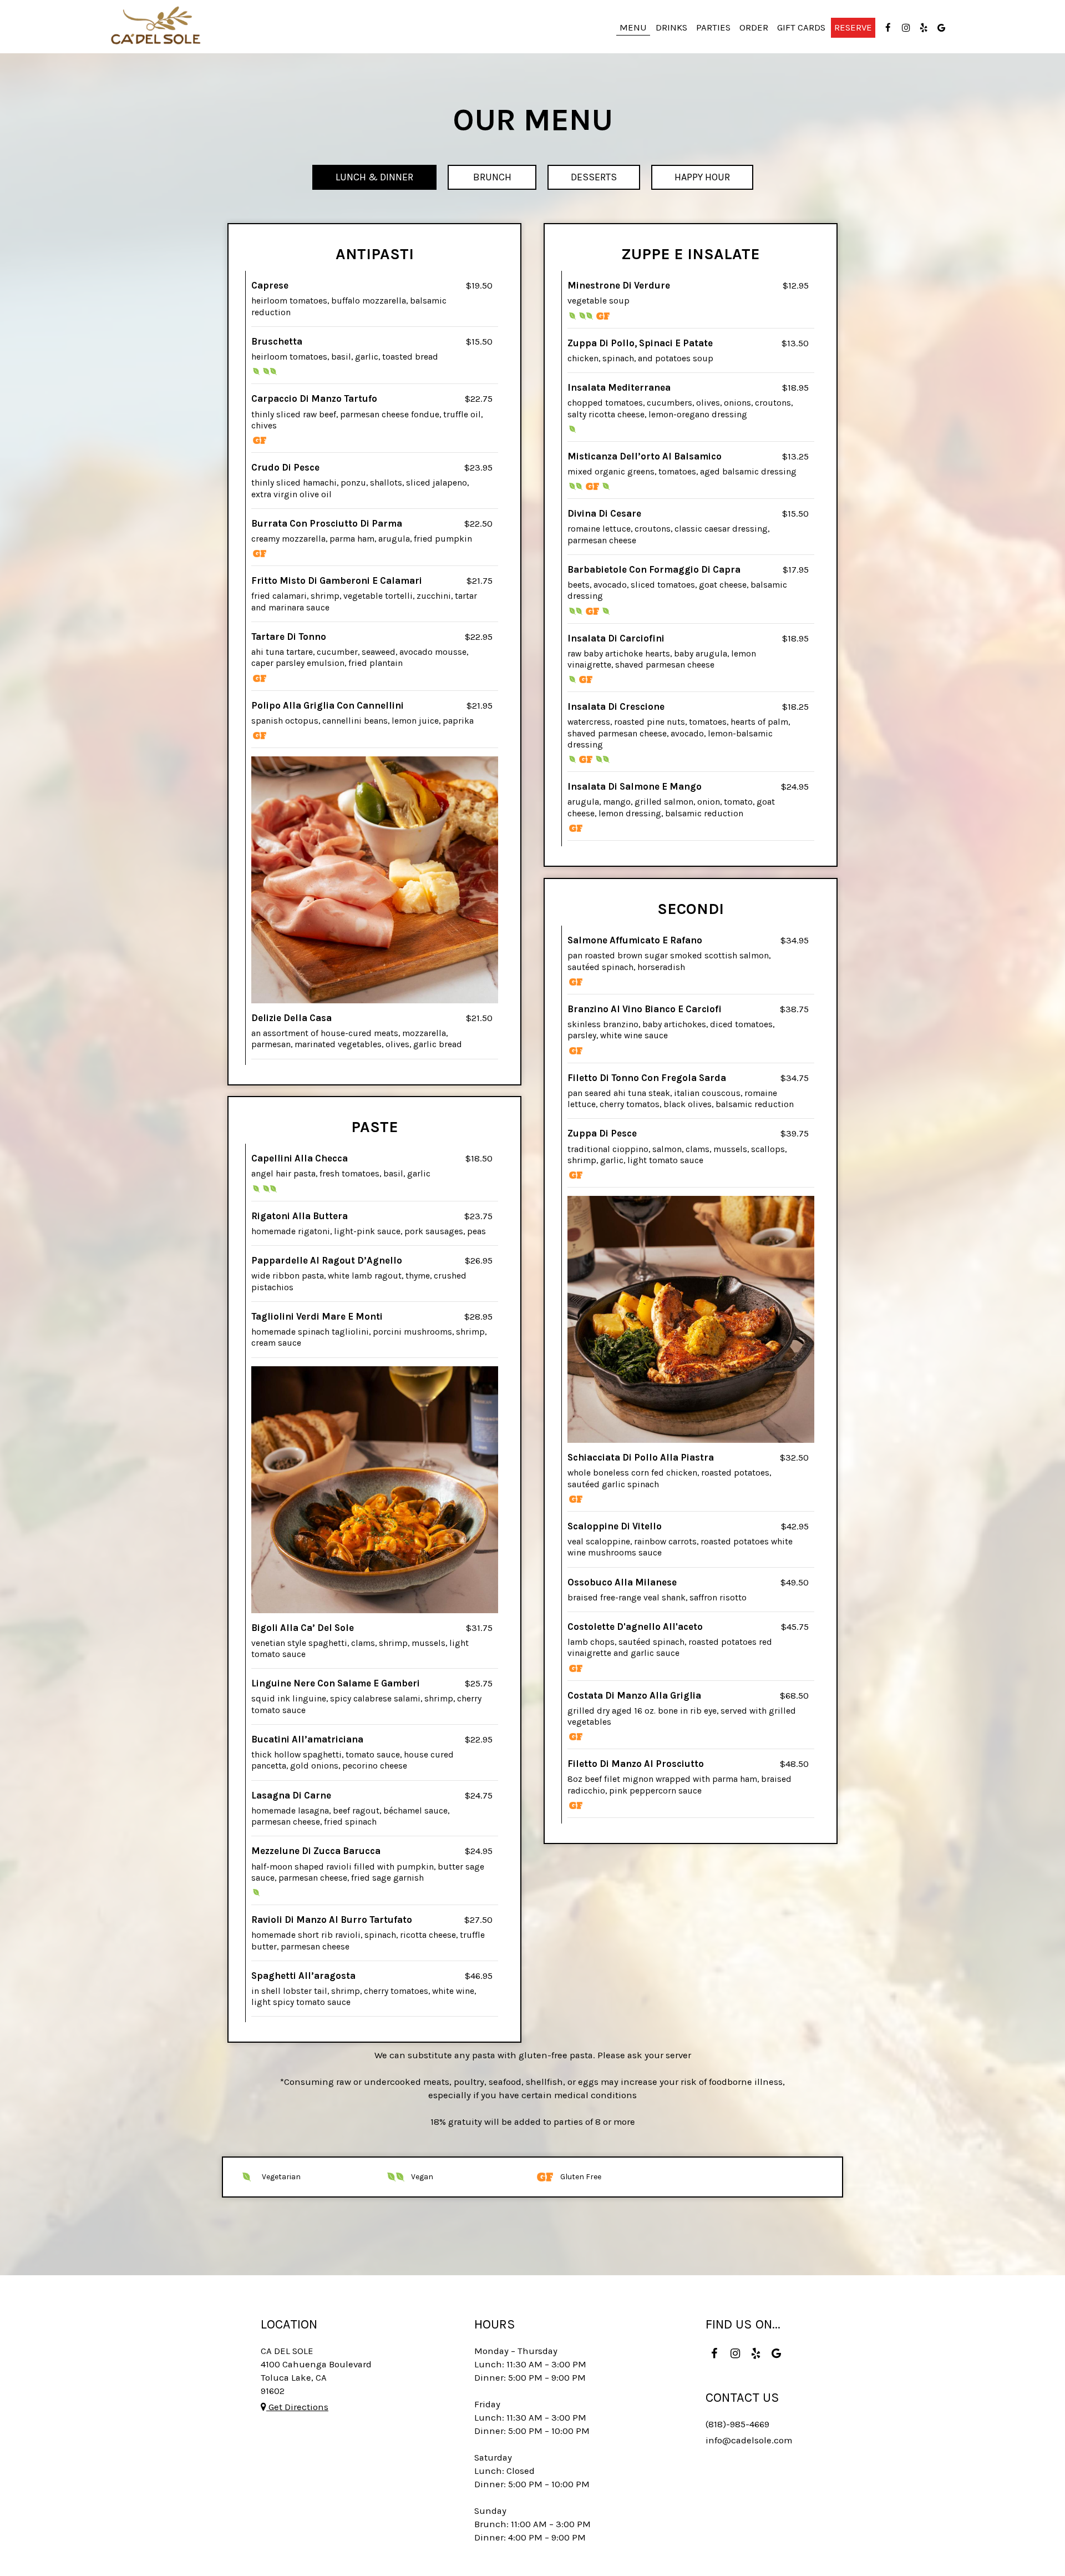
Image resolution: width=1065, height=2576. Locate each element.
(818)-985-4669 (737, 2424)
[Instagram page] (906, 28)
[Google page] (941, 28)
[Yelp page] (924, 28)
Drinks (671, 27)
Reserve (853, 27)
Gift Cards (801, 27)
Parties (713, 27)
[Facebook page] (888, 28)
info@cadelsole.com (749, 2440)
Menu (633, 27)
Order (754, 27)
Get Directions (297, 2407)
